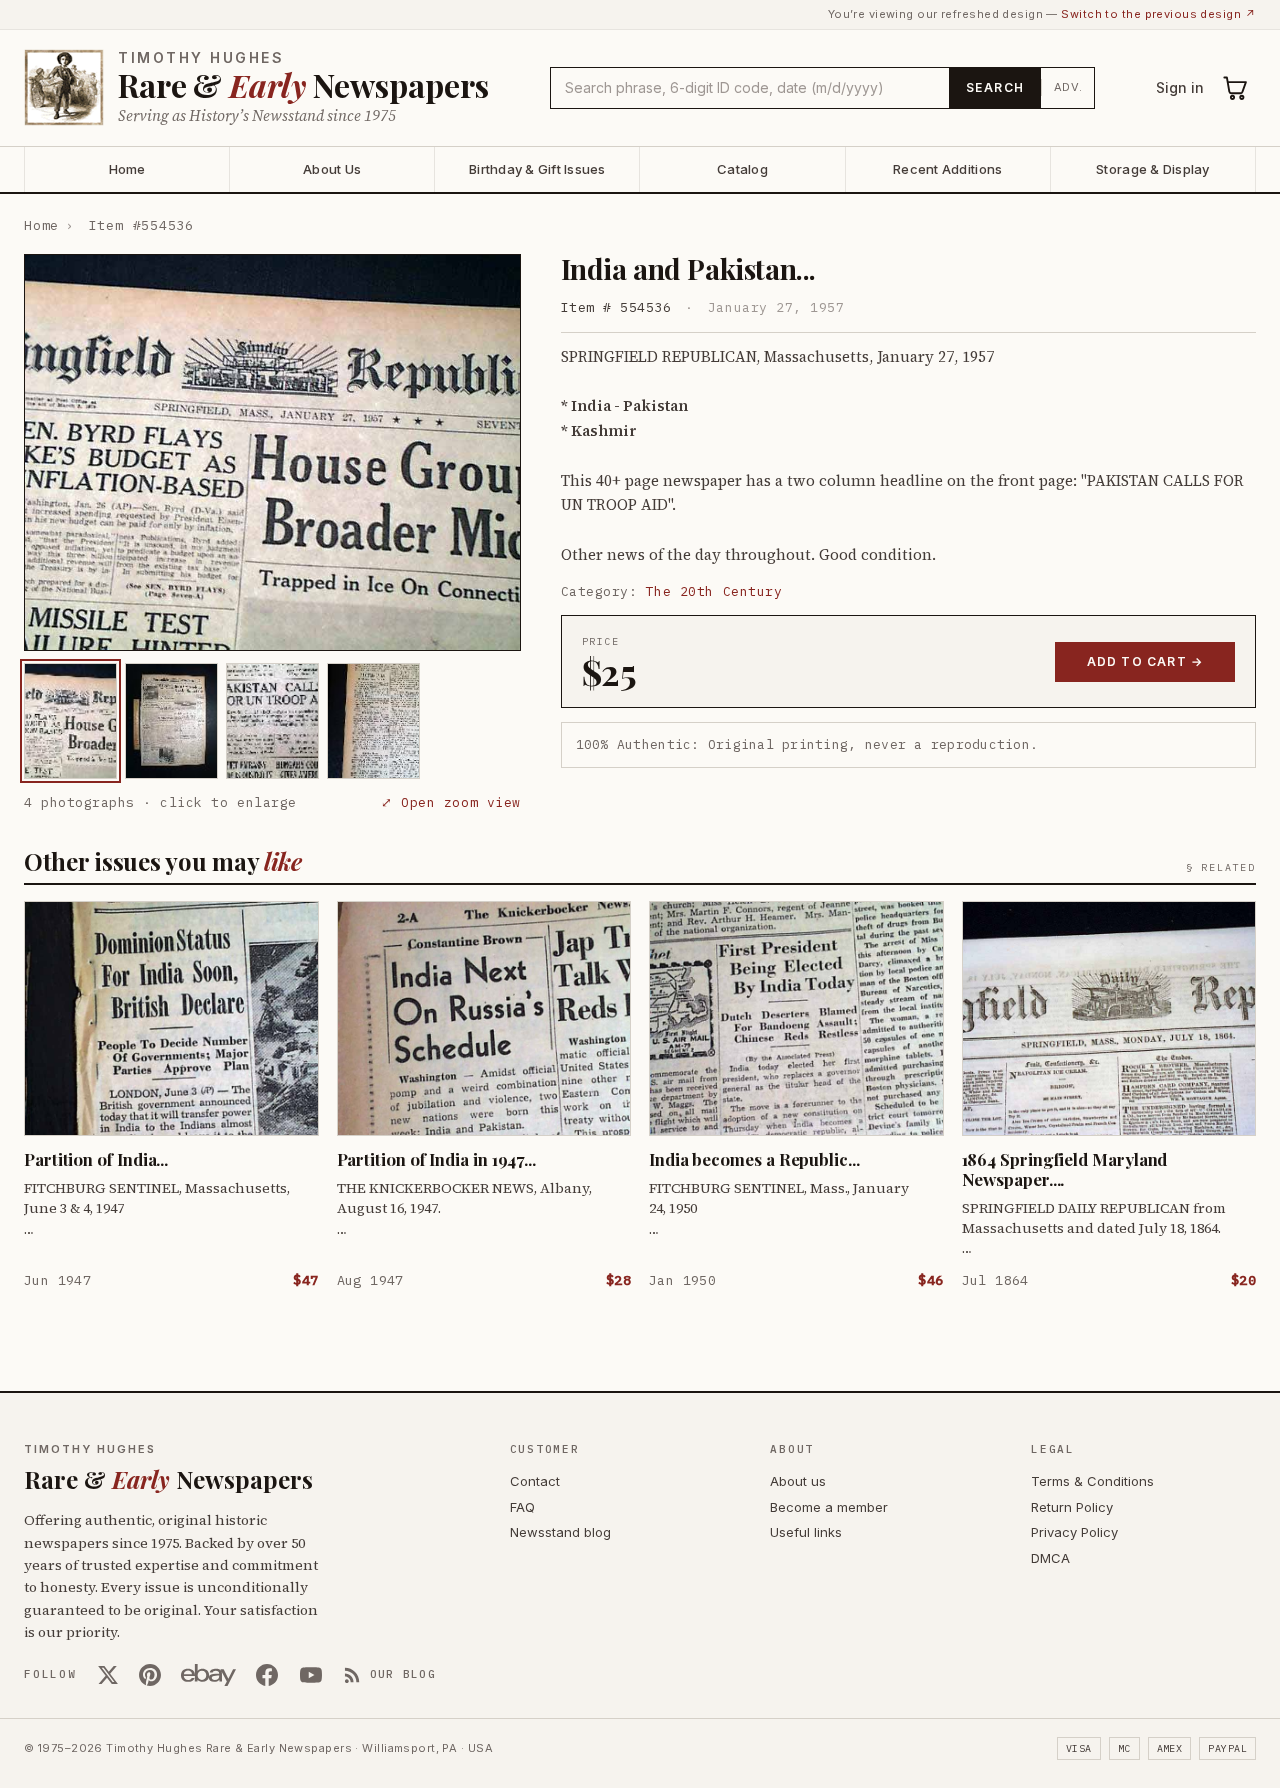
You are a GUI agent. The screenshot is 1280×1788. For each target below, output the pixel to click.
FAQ (522, 1507)
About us (798, 1481)
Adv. (1068, 87)
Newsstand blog (560, 1532)
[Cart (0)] (1236, 88)
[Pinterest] (150, 1675)
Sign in (1180, 87)
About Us (332, 169)
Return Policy (1072, 1507)
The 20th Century (714, 591)
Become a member (829, 1507)
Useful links (806, 1532)
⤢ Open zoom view (450, 802)
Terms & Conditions (1092, 1481)
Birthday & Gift (537, 169)
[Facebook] (267, 1675)
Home (127, 169)
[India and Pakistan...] (70, 721)
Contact (535, 1481)
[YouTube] (311, 1675)
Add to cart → (1145, 661)
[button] (272, 453)
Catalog (742, 169)
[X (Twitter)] (108, 1675)
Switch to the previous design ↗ (1158, 14)
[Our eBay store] (208, 1675)
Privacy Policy (1074, 1532)
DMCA (1050, 1558)
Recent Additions (947, 169)
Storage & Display (1152, 169)
